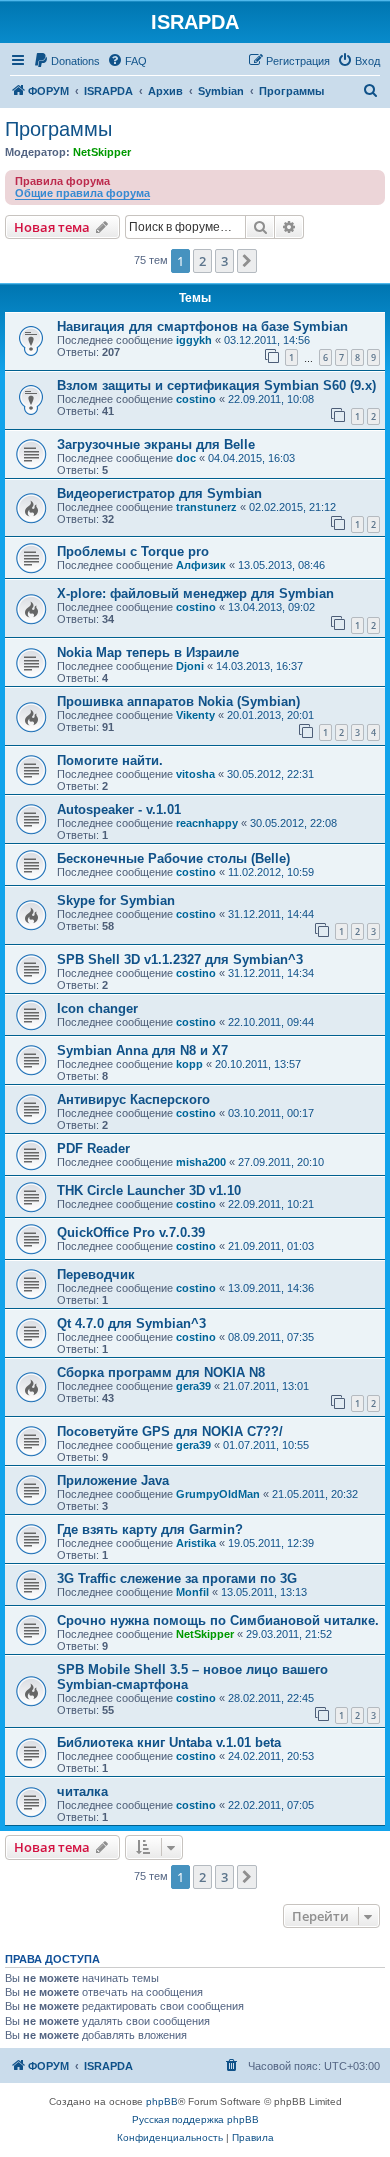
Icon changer (97, 1008)
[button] (247, 261)
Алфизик (201, 565)
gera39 (193, 1386)
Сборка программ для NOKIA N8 (161, 1372)
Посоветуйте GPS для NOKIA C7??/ (170, 1431)
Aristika (196, 1543)
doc (186, 458)
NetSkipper (102, 152)
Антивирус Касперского (133, 1099)
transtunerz (206, 507)
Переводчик (96, 1274)
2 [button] (202, 261)
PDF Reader (93, 1148)
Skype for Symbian (116, 900)
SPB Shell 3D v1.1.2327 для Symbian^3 (180, 959)
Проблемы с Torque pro (133, 551)
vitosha (195, 774)
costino (196, 399)
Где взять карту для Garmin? (150, 1529)
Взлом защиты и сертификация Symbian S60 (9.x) (216, 385)
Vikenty (195, 715)
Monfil (192, 1592)
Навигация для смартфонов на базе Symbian (202, 326)
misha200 (201, 1162)
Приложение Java (113, 1480)
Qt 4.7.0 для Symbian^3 (131, 1323)
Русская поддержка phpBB (195, 2119)
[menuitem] (66, 61)
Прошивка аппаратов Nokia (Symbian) (178, 701)
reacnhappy (207, 823)
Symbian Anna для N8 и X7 (142, 1050)
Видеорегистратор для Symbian (159, 493)
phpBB (162, 2101)
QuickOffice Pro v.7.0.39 (131, 1232)
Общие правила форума (82, 193)
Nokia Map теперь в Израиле (148, 652)
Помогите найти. (110, 760)
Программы (58, 129)
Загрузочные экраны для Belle (156, 444)
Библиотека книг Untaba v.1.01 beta (169, 1742)
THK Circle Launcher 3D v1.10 (149, 1190)
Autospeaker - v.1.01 (119, 809)
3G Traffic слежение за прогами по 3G (177, 1578)
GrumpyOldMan (218, 1494)
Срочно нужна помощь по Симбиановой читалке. (218, 1620)
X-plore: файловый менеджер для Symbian (195, 593)
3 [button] (224, 261)
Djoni (190, 666)
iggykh (194, 340)
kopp (189, 1064)
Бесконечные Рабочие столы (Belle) (173, 858)
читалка (82, 1791)
